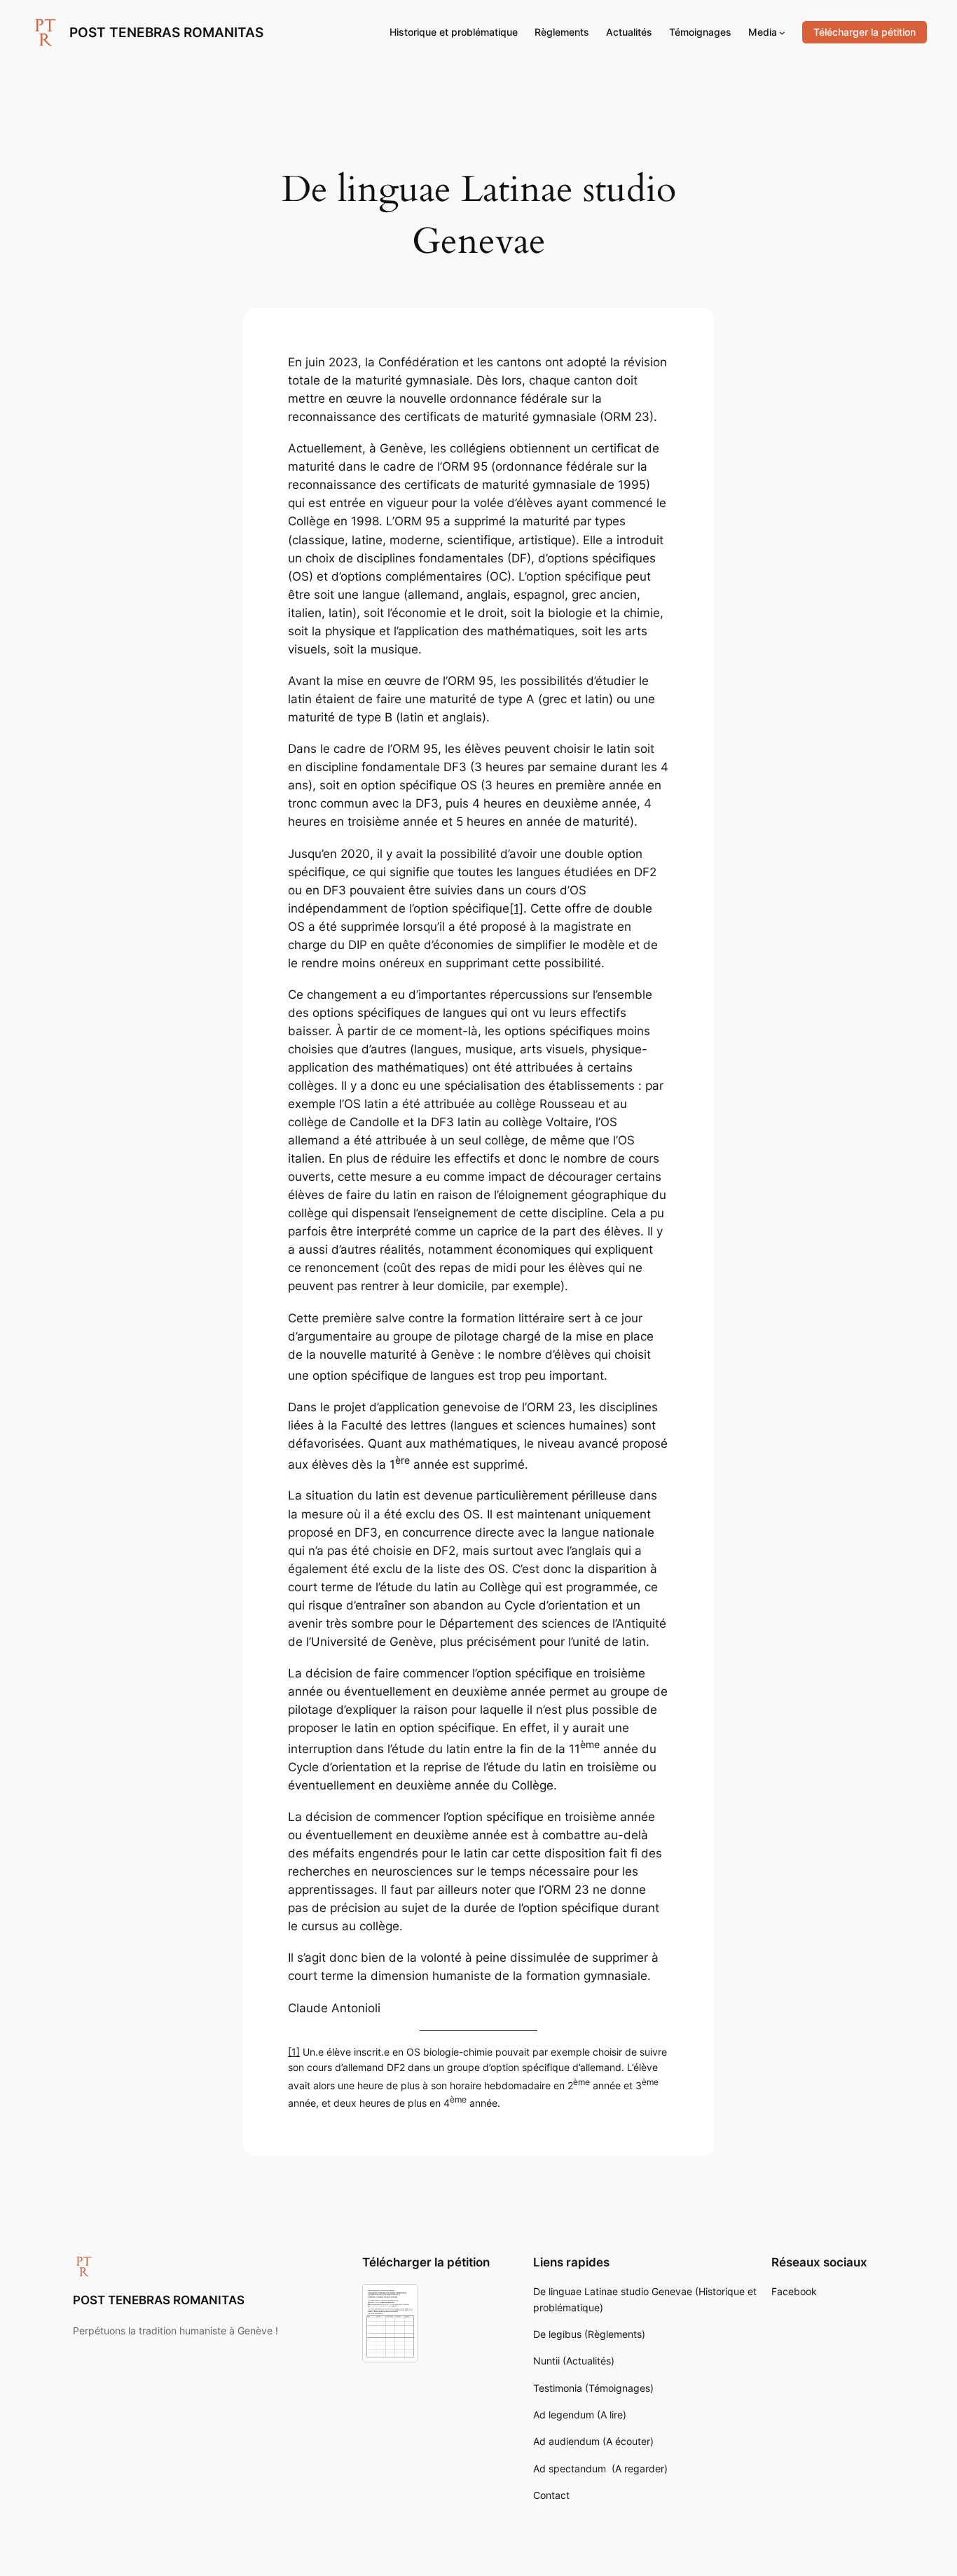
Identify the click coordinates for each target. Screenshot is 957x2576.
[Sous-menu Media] (782, 33)
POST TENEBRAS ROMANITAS (166, 32)
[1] (516, 908)
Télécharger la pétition (865, 32)
